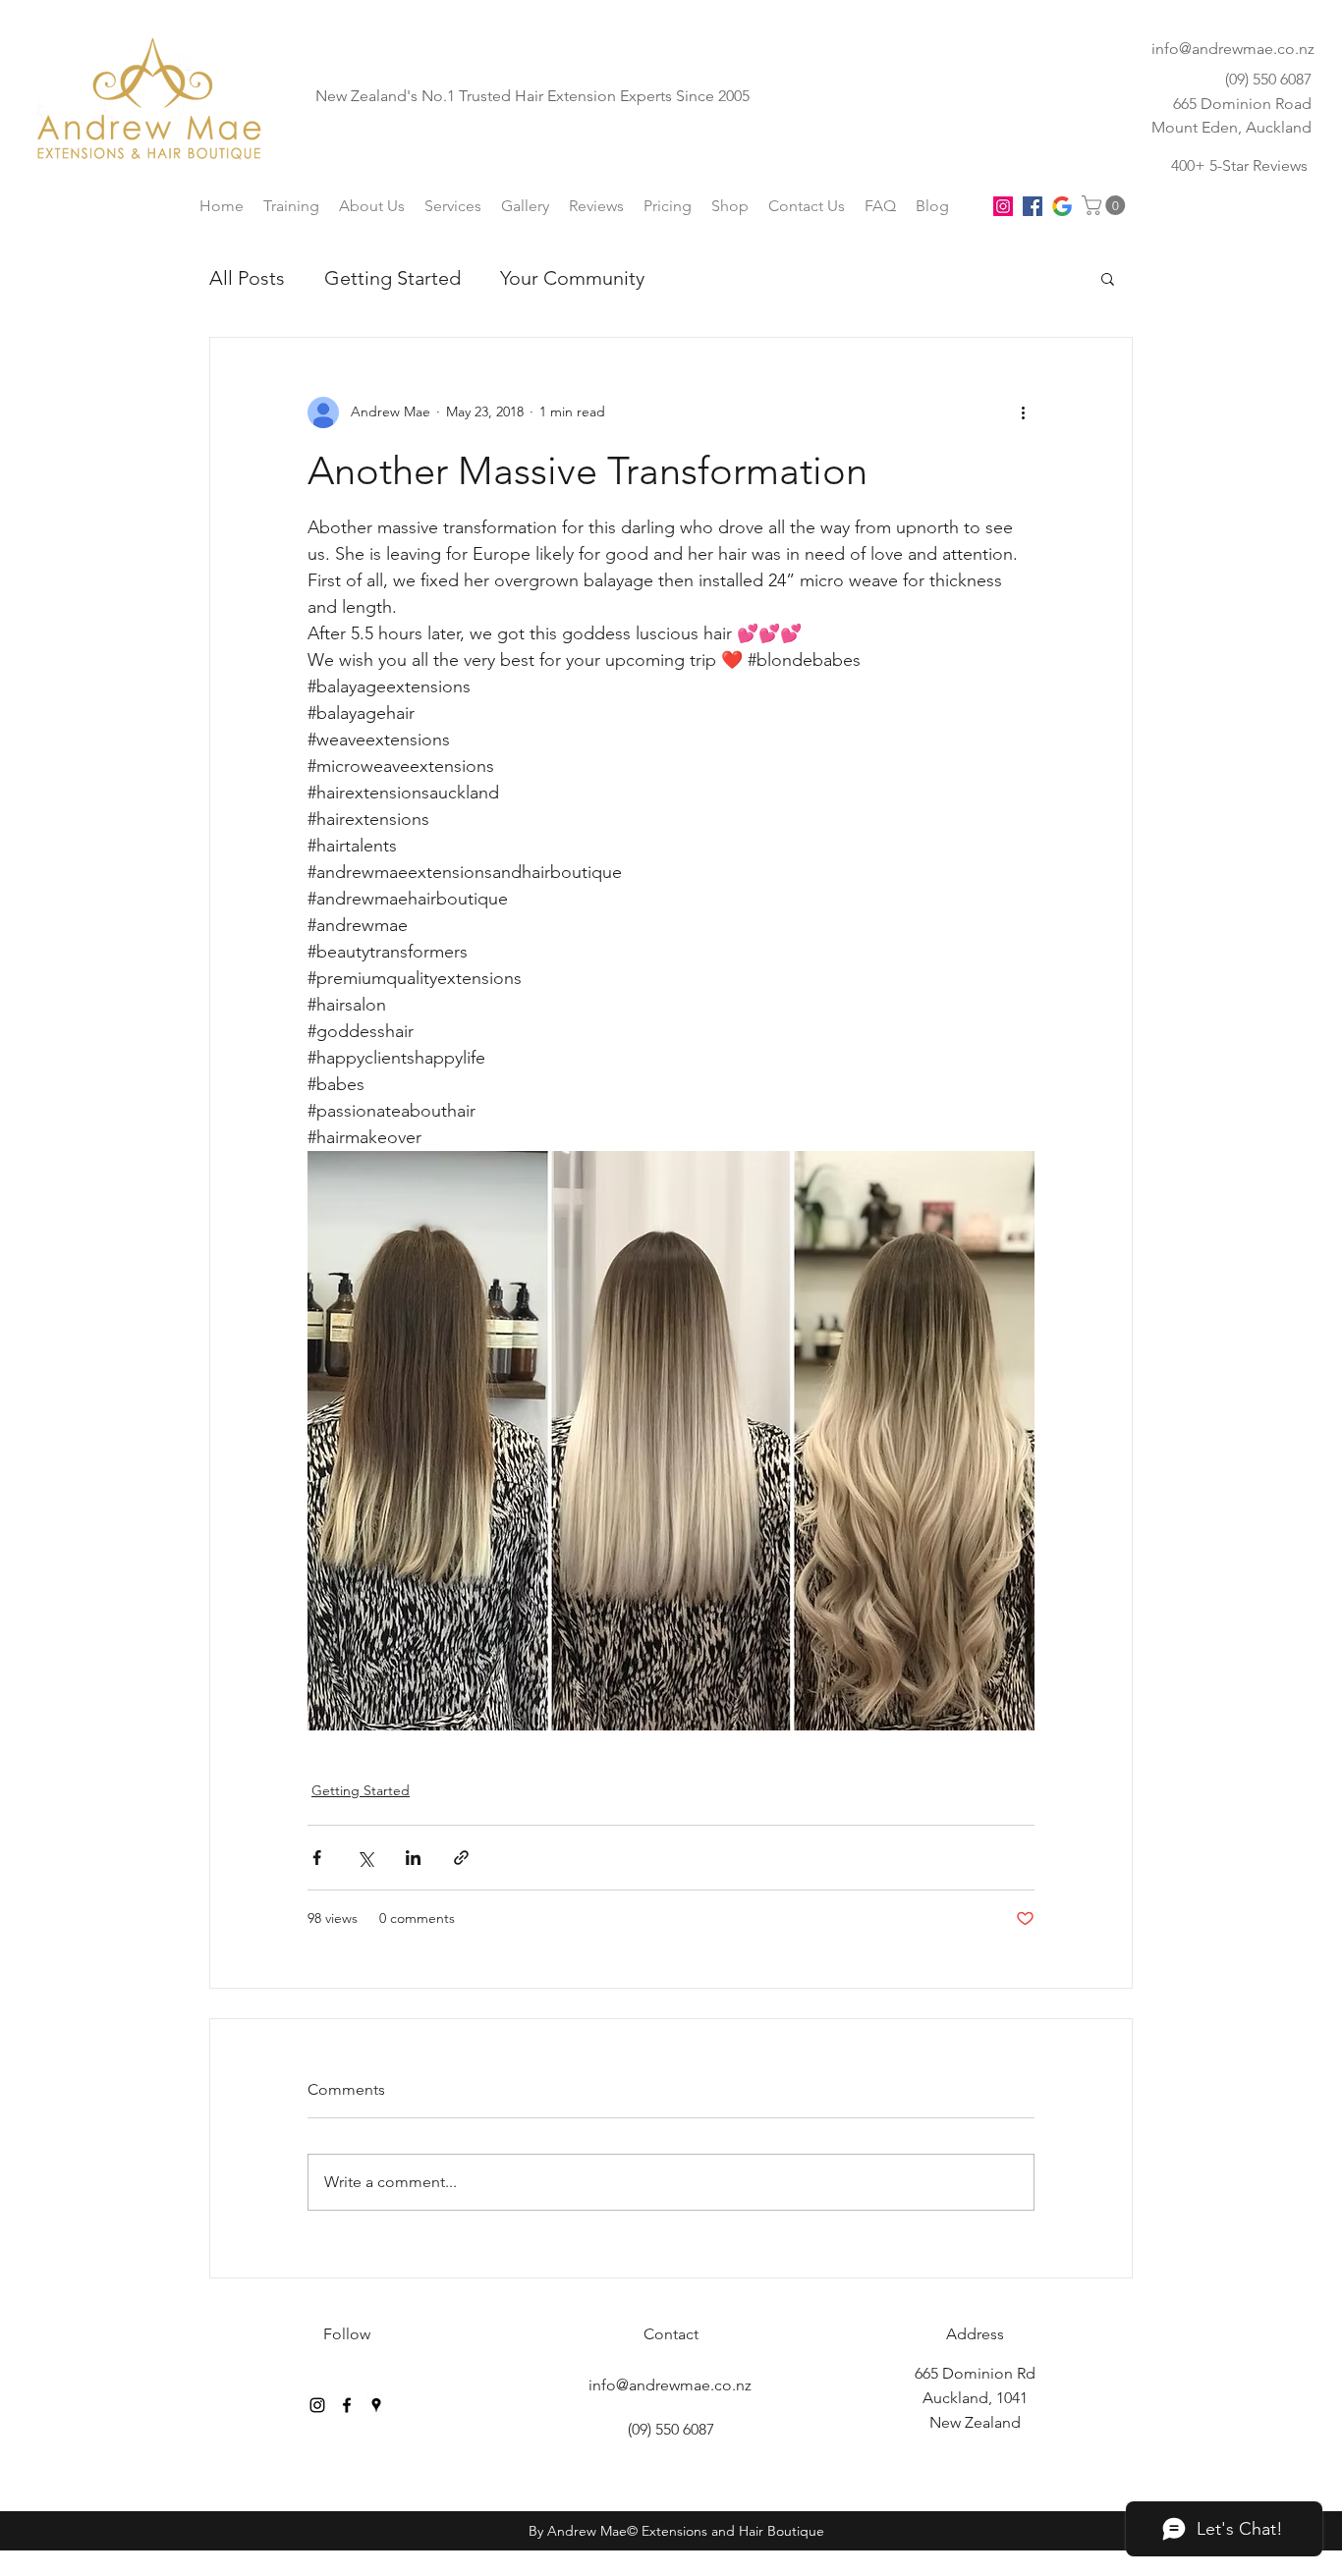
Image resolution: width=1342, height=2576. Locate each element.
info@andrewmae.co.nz (1233, 49)
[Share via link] (461, 1858)
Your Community (572, 278)
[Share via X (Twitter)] (365, 1858)
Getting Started (392, 278)
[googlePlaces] (376, 2405)
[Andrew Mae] (317, 2405)
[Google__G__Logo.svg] (1062, 206)
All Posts (247, 278)
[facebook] (1033, 206)
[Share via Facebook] (317, 1858)
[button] (1106, 205)
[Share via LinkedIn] (413, 1858)
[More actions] (1023, 412)
